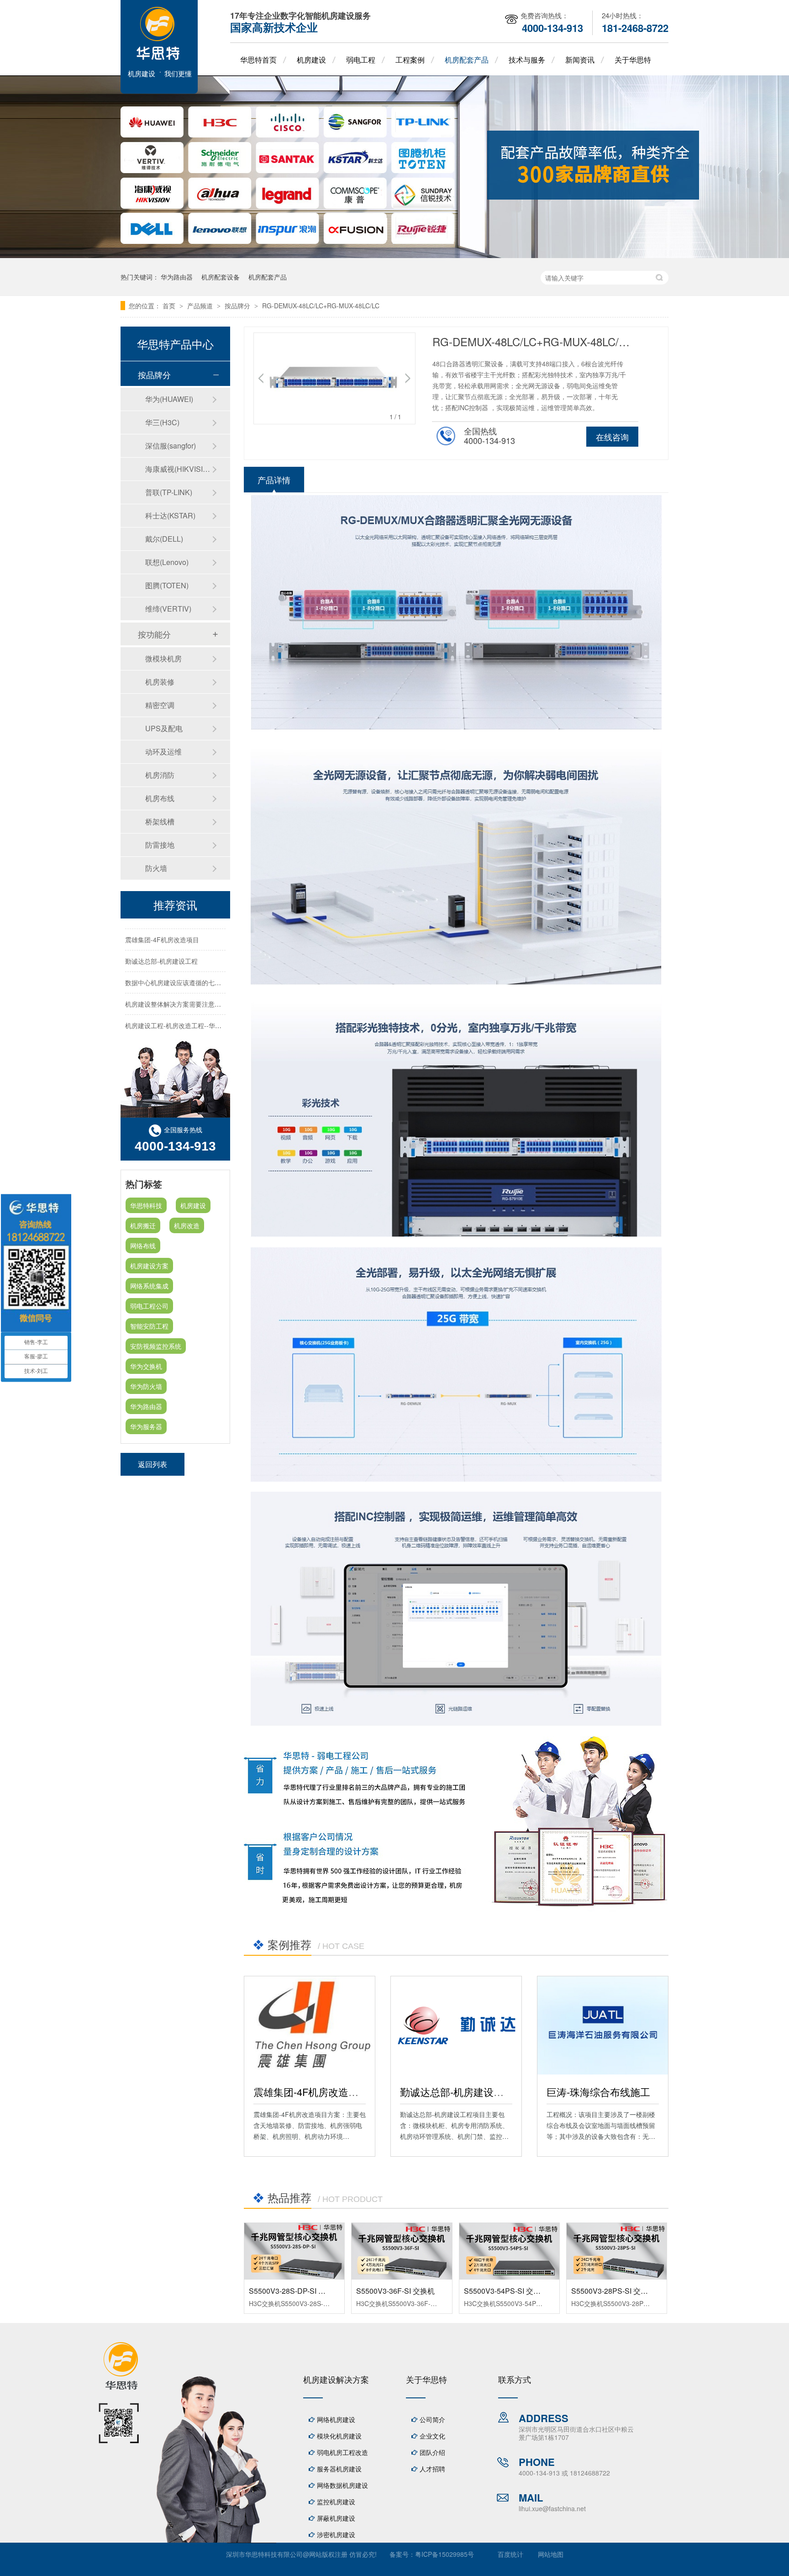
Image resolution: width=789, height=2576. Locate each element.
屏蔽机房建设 (336, 2518)
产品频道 (201, 306)
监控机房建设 (336, 2502)
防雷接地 (160, 845)
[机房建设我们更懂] (159, 91)
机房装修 (160, 682)
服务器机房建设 (339, 2469)
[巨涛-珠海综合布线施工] (603, 2025)
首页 (170, 306)
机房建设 (311, 60)
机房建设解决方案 (336, 2379)
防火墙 (156, 868)
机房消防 (160, 775)
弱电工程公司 (149, 1306)
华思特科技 (146, 1205)
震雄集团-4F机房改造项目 (311, 2092)
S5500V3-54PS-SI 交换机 (506, 2291)
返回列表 (153, 1464)
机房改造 (187, 1225)
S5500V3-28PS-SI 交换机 (613, 2291)
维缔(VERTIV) (168, 609)
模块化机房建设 (339, 2436)
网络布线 (143, 1246)
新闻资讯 (580, 60)
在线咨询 (612, 437)
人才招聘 (432, 2469)
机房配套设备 (221, 277)
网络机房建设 (336, 2419)
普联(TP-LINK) (169, 492)
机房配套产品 (467, 60)
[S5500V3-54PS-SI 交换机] (509, 2251)
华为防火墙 (146, 1386)
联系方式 (515, 2379)
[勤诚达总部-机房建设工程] (456, 2025)
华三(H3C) (162, 422)
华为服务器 (146, 1426)
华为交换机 (146, 1366)
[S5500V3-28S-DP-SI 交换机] (294, 2251)
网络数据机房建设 (342, 2485)
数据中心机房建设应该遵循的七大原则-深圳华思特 (197, 962)
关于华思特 (633, 60)
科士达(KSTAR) (170, 515)
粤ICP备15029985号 (444, 2554)
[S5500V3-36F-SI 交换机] (402, 2251)
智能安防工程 (149, 1326)
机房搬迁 (143, 1225)
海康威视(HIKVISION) (179, 469)
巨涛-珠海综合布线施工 (598, 2092)
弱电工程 (361, 60)
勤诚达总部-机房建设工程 (457, 2092)
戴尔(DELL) (164, 539)
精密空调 (160, 705)
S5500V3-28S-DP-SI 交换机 (295, 2291)
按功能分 (154, 634)
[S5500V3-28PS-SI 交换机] (617, 2251)
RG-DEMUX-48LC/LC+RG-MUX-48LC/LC (321, 306)
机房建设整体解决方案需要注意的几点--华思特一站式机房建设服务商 (223, 983)
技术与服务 (527, 60)
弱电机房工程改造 (342, 2452)
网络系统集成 (149, 1286)
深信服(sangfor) (171, 446)
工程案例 (410, 60)
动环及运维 (163, 752)
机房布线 (160, 798)
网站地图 (551, 2554)
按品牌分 (238, 306)
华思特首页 (258, 60)
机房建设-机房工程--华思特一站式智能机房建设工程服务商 (208, 1026)
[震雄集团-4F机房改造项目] (310, 2025)
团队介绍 (432, 2452)
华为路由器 (177, 277)
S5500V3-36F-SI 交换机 (395, 2291)
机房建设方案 (149, 1266)
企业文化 (432, 2436)
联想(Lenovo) (167, 562)
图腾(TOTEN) (167, 585)
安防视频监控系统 (156, 1346)
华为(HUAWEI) (169, 399)
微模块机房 (163, 658)
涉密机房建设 (336, 2534)
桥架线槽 (160, 821)
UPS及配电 (164, 728)
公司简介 (432, 2419)
